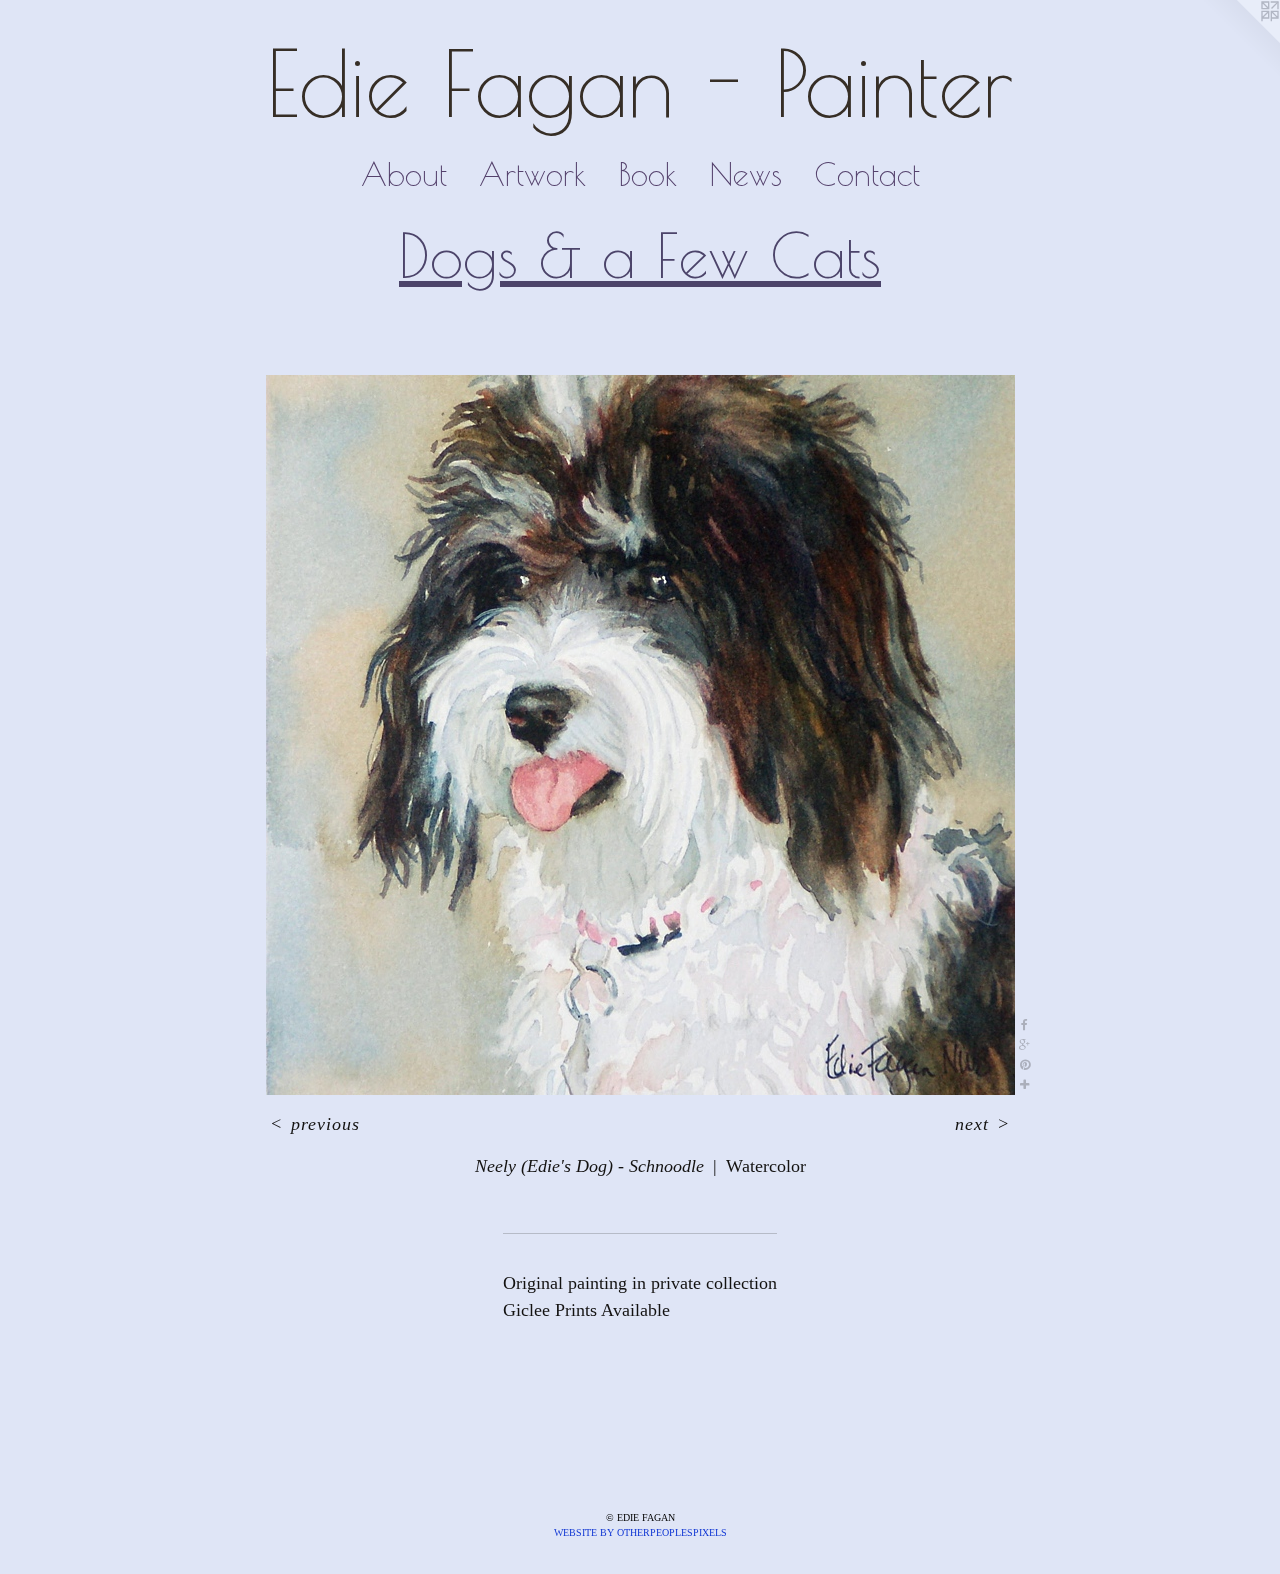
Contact (867, 174)
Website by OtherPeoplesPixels (640, 1532)
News (745, 174)
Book (647, 174)
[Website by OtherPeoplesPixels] (1240, 40)
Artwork (532, 174)
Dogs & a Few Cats (640, 255)
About (404, 174)
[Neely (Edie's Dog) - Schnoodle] (640, 735)
